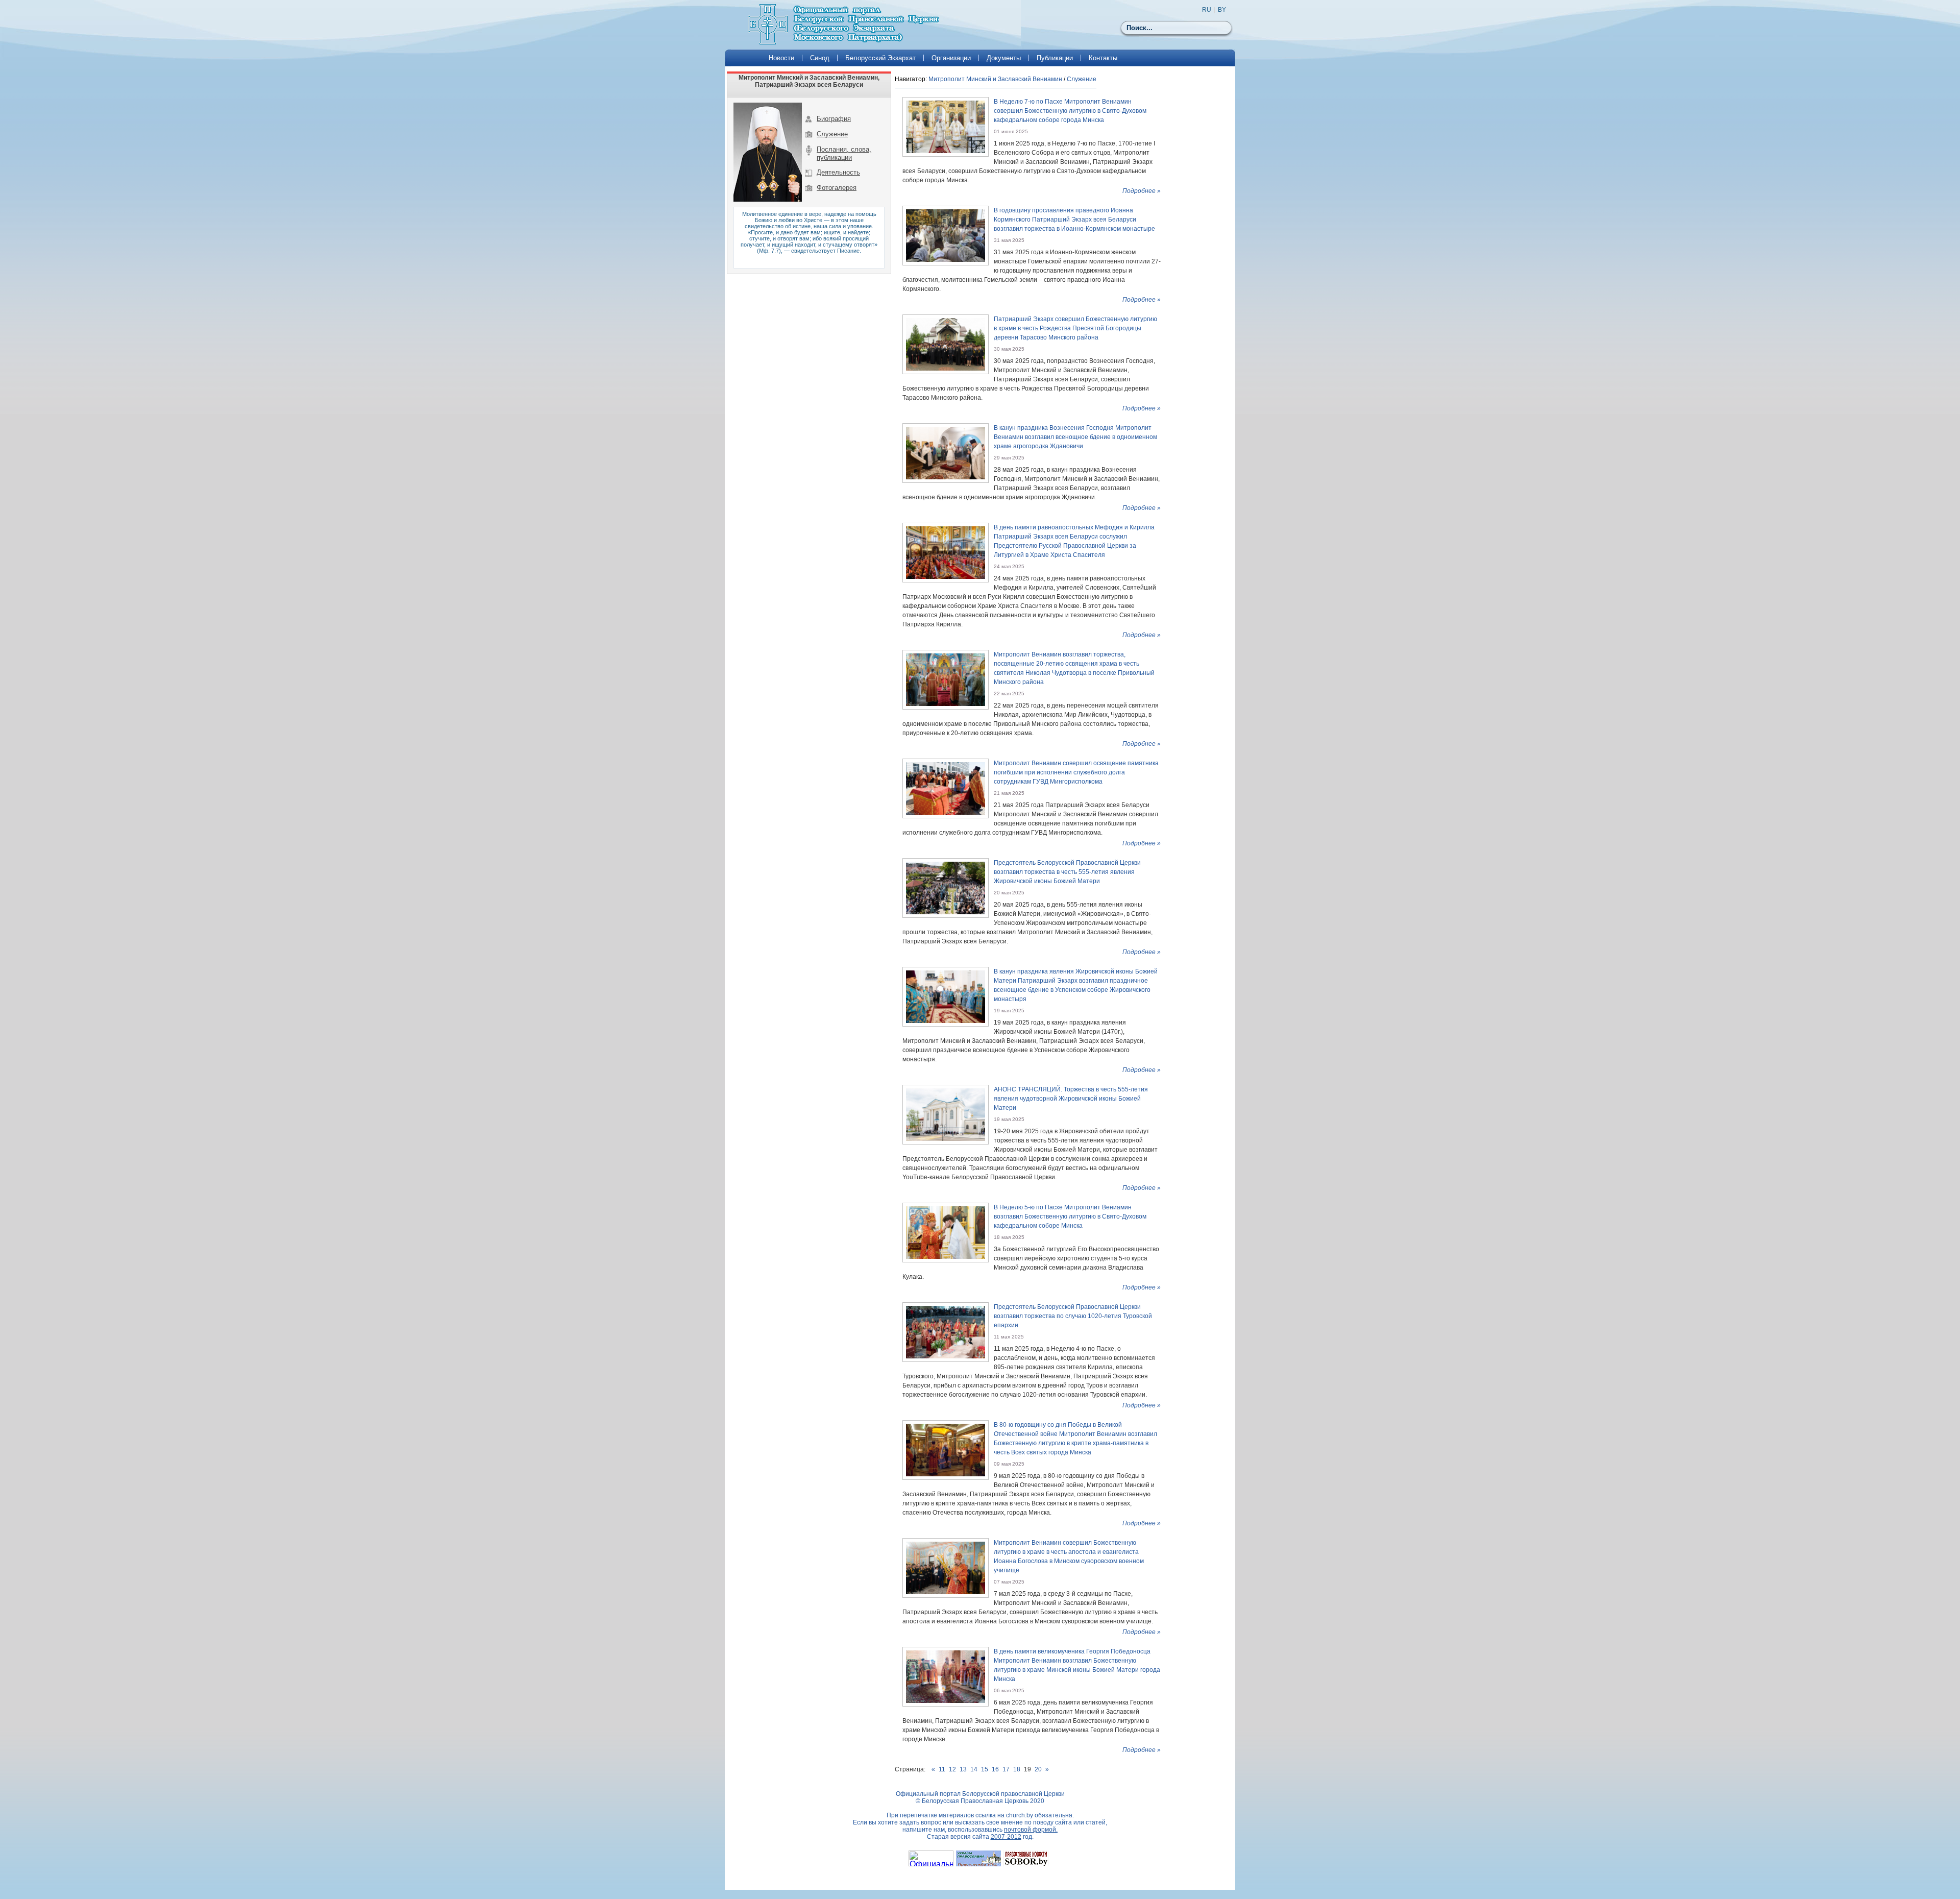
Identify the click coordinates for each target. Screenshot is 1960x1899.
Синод (820, 58)
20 (1038, 1769)
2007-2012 (1006, 1837)
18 (1017, 1769)
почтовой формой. (1031, 1830)
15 (985, 1769)
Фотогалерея (837, 188)
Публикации (1055, 58)
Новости (781, 58)
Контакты (1103, 58)
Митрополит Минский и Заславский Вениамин (995, 79)
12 (952, 1769)
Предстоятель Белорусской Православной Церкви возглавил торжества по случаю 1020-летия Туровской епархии (1073, 1316)
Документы (1004, 58)
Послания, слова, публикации (844, 153)
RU (1207, 10)
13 (963, 1769)
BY (1222, 10)
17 (1006, 1769)
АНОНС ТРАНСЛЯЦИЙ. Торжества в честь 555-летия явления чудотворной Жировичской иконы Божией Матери (1071, 1099)
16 (995, 1769)
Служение (832, 134)
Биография (834, 119)
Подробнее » (1142, 191)
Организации (951, 58)
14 (974, 1769)
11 (942, 1769)
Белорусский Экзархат (880, 58)
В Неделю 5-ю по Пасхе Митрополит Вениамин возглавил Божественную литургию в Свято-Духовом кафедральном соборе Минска (1070, 1216)
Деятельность (838, 172)
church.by (1020, 1815)
